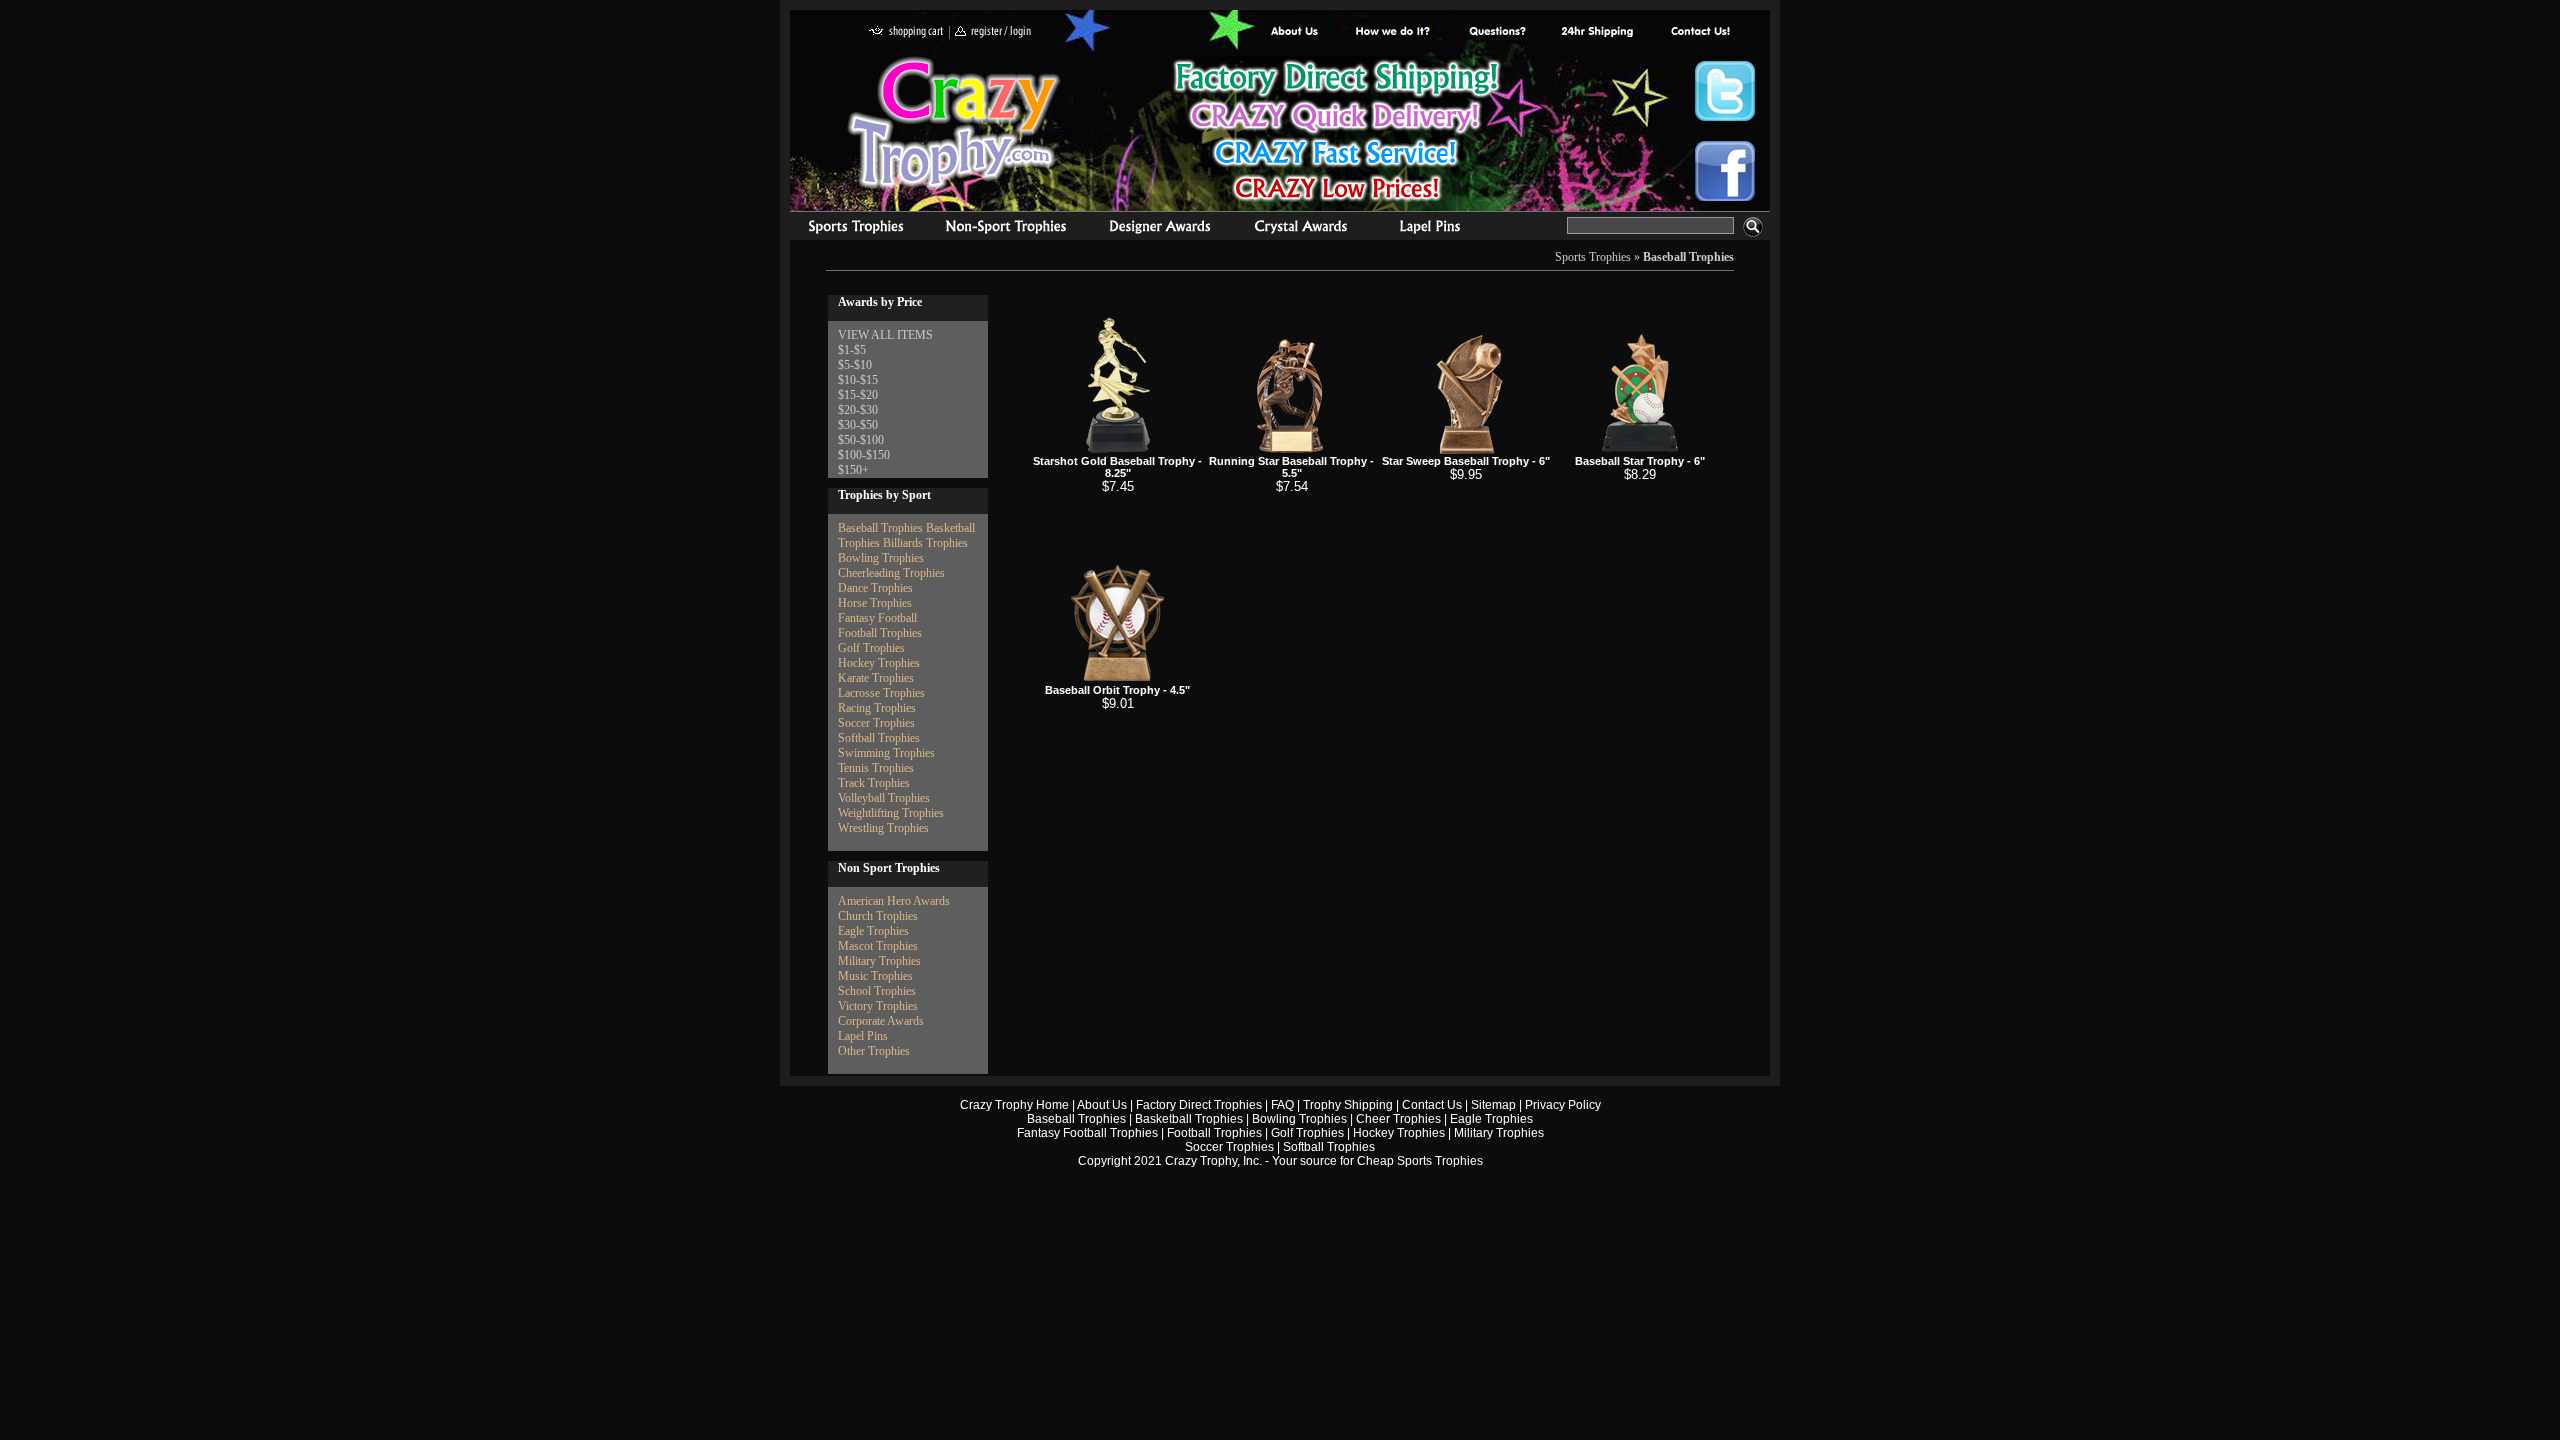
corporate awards (1159, 229)
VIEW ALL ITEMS (885, 335)
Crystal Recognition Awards (1300, 229)
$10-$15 (858, 380)
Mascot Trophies (878, 946)
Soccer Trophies (876, 723)
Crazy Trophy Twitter (1725, 91)
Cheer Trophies (1398, 1119)
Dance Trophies (875, 588)
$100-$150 (864, 455)
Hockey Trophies (879, 663)
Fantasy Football (877, 618)
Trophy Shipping (1348, 1105)
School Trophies (877, 991)
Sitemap (1493, 1105)
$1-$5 (852, 350)
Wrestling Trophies (883, 828)
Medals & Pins (1434, 229)
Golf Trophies (871, 648)
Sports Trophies (847, 229)
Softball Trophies (879, 738)
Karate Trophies (876, 678)
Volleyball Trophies (884, 798)
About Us (1295, 32)
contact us (1699, 32)
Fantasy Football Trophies (1087, 1133)
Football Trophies (880, 633)
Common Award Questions (1497, 32)
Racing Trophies (877, 708)
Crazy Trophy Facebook (1725, 171)
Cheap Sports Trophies (1420, 1161)
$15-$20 (858, 395)
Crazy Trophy (955, 123)
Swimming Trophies (886, 753)
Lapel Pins (863, 1036)
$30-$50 (858, 425)
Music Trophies (875, 976)
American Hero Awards (894, 901)
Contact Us (1432, 1105)
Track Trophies (874, 783)
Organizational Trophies (1006, 229)
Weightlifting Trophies (891, 813)
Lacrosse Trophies (881, 693)
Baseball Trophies (1688, 257)
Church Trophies (878, 916)
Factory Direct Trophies (1393, 32)
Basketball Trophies (1189, 1119)
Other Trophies (874, 1051)
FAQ (1282, 1105)
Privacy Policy (1563, 1105)
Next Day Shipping (1597, 32)
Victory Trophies (878, 1006)
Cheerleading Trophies (891, 573)
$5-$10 (855, 365)
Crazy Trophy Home (1014, 1105)
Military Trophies (879, 961)
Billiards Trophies (925, 543)
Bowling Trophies (881, 558)
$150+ (853, 470)
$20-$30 (858, 410)
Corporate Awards (881, 1021)
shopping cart (906, 32)
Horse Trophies (875, 603)
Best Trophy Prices (1336, 133)
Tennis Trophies (876, 768)
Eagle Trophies (873, 931)
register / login (993, 32)
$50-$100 (861, 440)
